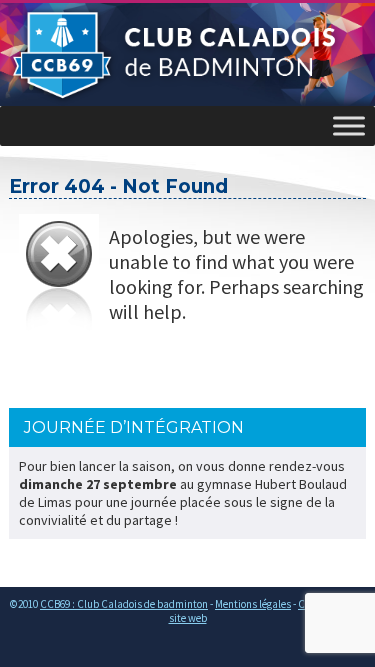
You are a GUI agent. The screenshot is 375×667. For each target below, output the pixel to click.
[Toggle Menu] (349, 125)
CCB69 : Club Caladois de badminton (124, 604)
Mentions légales (253, 604)
